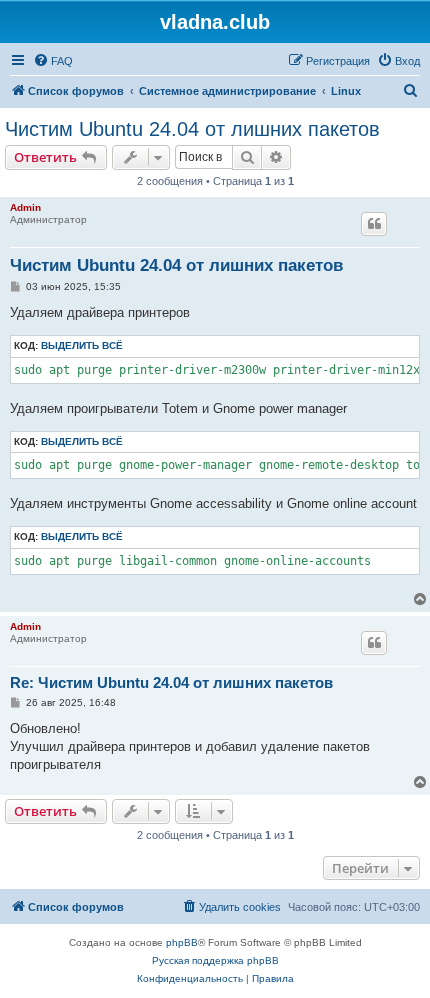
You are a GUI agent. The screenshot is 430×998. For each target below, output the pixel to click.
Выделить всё (82, 345)
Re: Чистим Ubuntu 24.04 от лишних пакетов (171, 682)
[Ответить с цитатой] (374, 224)
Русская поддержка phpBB (215, 960)
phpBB (182, 942)
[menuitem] (53, 61)
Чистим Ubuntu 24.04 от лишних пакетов (192, 129)
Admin (25, 207)
